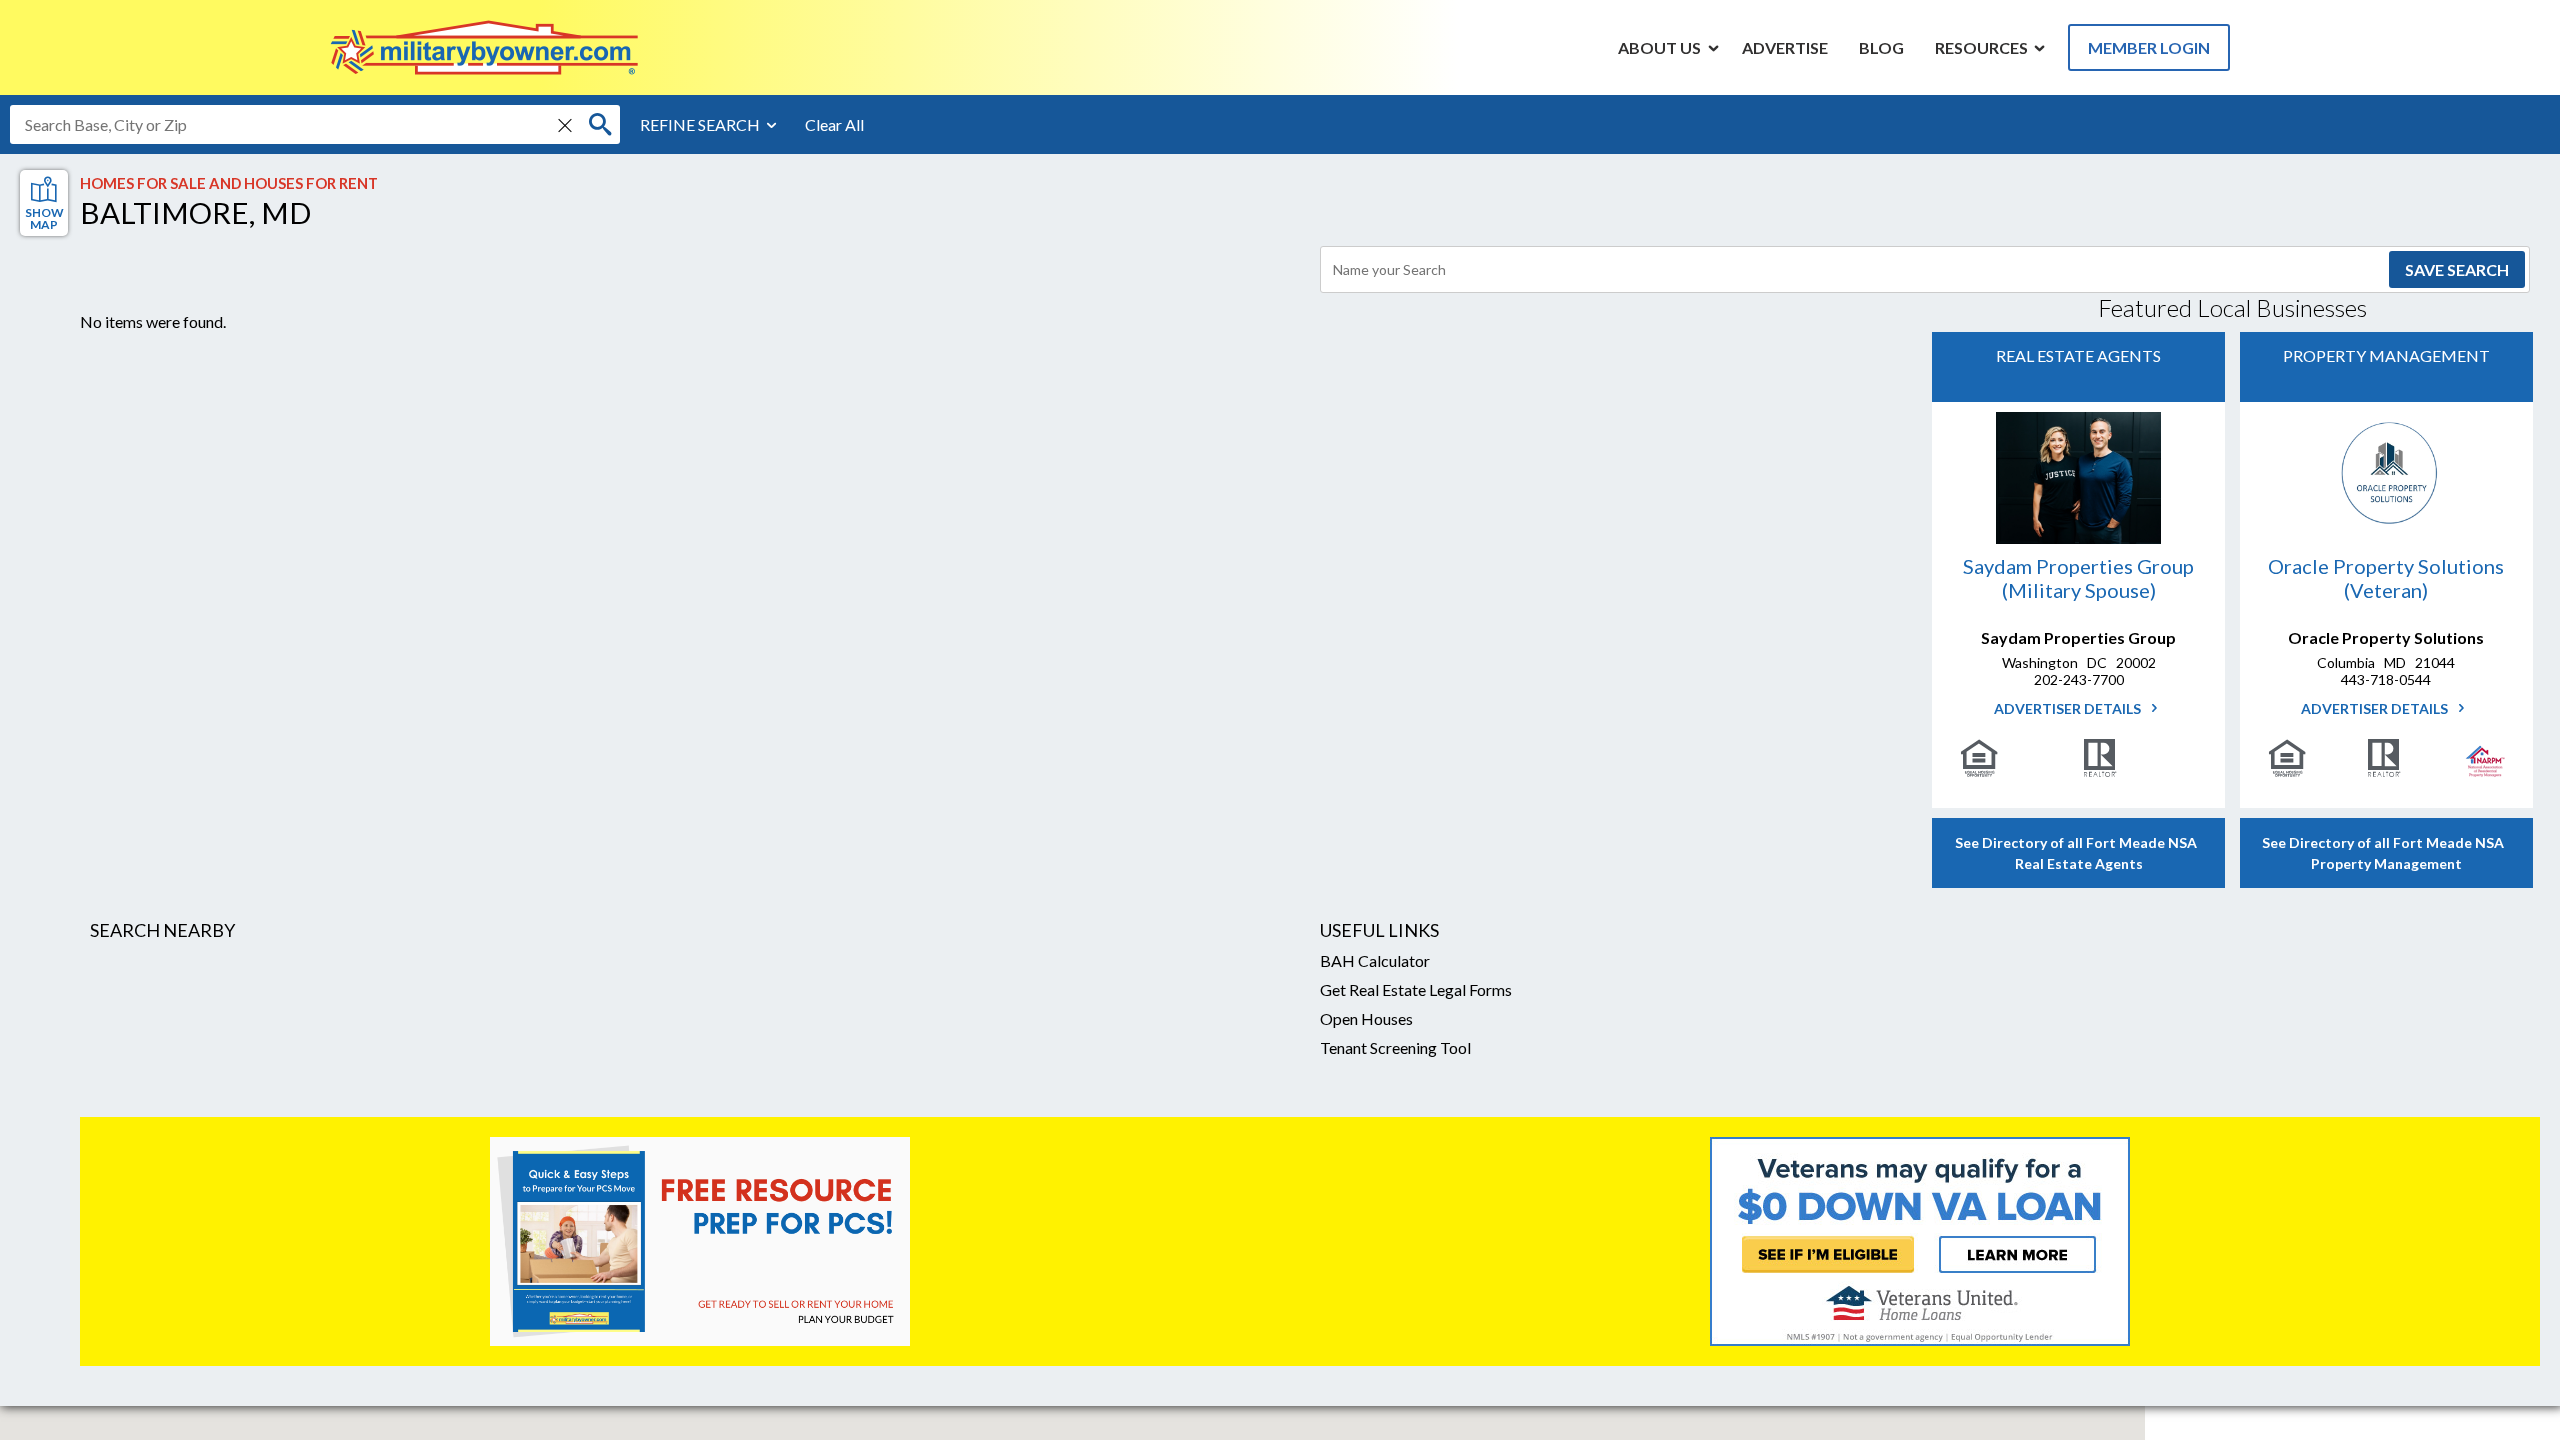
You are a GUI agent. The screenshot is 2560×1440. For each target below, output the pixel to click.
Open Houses (1366, 1018)
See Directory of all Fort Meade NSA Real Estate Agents (2079, 853)
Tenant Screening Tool (1395, 1047)
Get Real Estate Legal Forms (1416, 989)
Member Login (2149, 47)
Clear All (834, 124)
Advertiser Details (2069, 708)
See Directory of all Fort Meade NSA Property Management (2386, 853)
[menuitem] (1660, 47)
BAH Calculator (1375, 960)
